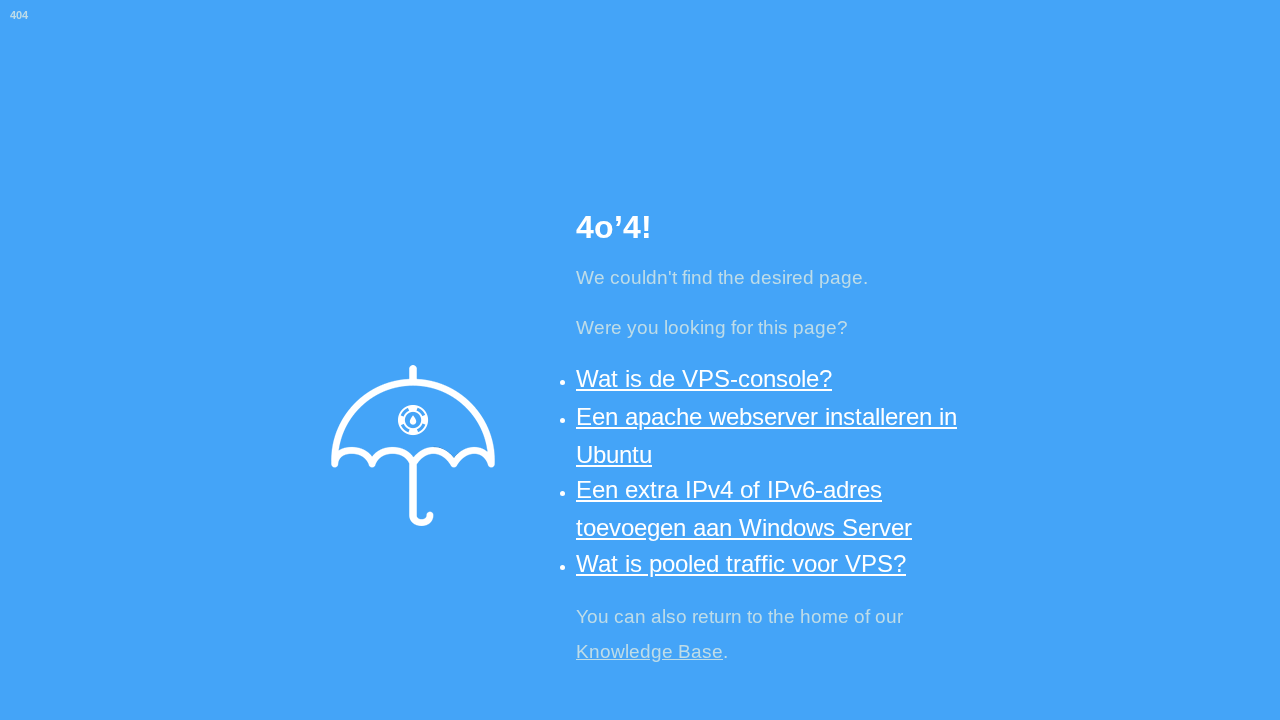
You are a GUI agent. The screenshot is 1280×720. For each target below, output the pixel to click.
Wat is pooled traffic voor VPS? (741, 563)
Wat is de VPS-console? (704, 378)
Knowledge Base (649, 651)
